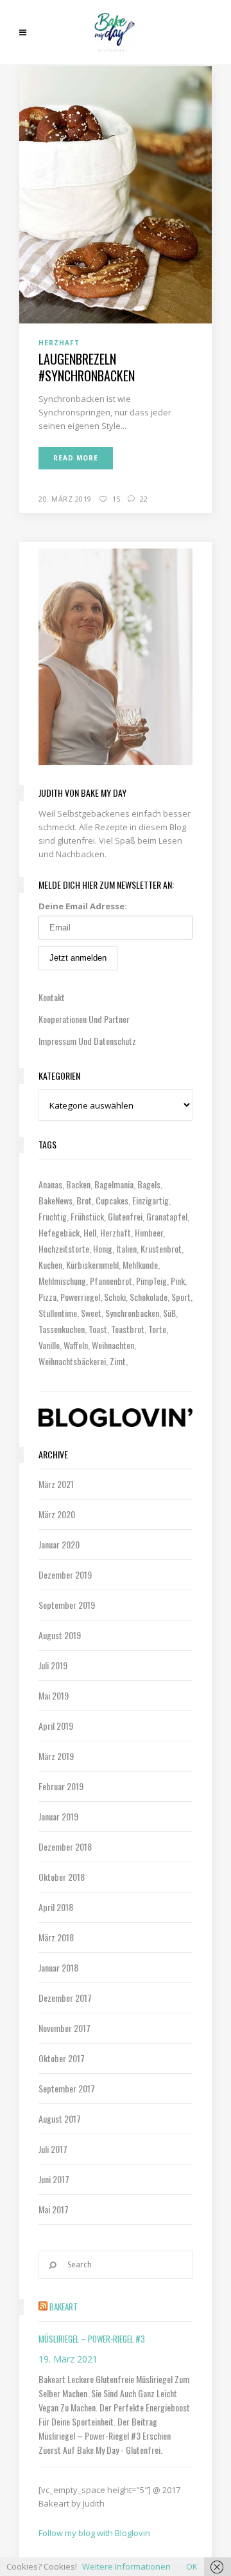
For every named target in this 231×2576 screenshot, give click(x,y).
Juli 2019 (53, 1665)
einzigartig (150, 1200)
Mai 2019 (54, 1695)
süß (169, 1313)
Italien (126, 1248)
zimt (118, 1361)
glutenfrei (125, 1216)
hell (90, 1232)
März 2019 (56, 1756)
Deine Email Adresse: (83, 906)
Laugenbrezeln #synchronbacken (87, 367)
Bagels (149, 1184)
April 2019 (56, 1726)
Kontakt (52, 997)
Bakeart (64, 2307)
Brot (84, 1200)
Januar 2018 (58, 1967)
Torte (157, 1329)
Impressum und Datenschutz (87, 1041)
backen (78, 1184)
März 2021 (56, 1484)
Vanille (49, 1345)
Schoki (115, 1297)
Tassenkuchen (62, 1329)
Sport (181, 1297)
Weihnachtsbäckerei (72, 1361)
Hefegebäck (59, 1232)
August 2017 (60, 2118)
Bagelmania (114, 1184)
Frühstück (87, 1216)
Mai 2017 (54, 2209)
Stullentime (58, 1313)
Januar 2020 (59, 1544)
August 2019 (60, 1635)
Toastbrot (128, 1329)
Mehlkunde (140, 1265)
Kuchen (50, 1265)
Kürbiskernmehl (92, 1265)
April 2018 (56, 1907)
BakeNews (56, 1200)
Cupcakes (112, 1200)
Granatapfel (167, 1216)
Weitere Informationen (126, 2566)
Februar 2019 (61, 1786)
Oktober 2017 (62, 2058)
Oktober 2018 (62, 1877)
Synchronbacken (132, 1313)
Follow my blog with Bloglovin (94, 2533)
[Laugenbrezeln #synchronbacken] (116, 194)
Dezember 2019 (65, 1574)
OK (192, 2566)
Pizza (47, 1297)
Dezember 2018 (65, 1846)
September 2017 (67, 2088)
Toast (98, 1329)
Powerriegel (80, 1297)
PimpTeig (151, 1281)
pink (178, 1281)
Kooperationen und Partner (84, 1019)
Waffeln (76, 1345)
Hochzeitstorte (64, 1248)
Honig (103, 1248)
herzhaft (116, 1232)
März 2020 (57, 1514)
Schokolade (149, 1297)
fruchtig (53, 1216)
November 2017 (64, 2028)
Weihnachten (113, 1345)
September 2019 (67, 1605)
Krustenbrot (161, 1248)
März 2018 (56, 1937)
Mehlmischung (62, 1281)
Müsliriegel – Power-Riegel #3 (92, 2339)
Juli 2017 (53, 2149)
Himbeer (149, 1232)
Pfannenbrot (111, 1281)
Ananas (50, 1184)
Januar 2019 (58, 1816)
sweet (91, 1313)
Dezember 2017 (65, 1998)
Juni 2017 (54, 2179)
